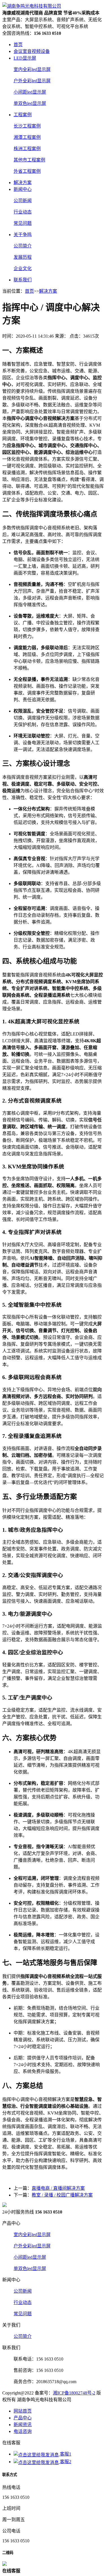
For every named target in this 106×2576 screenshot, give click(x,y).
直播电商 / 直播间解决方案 (58, 2188)
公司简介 (23, 246)
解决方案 (23, 183)
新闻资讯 (23, 2425)
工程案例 (23, 115)
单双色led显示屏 (30, 103)
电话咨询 (23, 2431)
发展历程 (23, 257)
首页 (18, 45)
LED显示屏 (25, 58)
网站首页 (23, 2411)
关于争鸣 (23, 235)
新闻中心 (23, 189)
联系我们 (23, 280)
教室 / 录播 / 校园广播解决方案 (62, 2195)
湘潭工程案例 (27, 137)
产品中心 (23, 2418)
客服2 (65, 2462)
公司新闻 (23, 201)
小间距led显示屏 (30, 92)
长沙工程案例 (27, 126)
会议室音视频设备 (32, 51)
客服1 (65, 2454)
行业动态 (23, 212)
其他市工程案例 (29, 160)
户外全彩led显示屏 (32, 81)
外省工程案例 (27, 171)
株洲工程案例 (27, 149)
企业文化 (23, 268)
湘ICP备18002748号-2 (74, 2393)
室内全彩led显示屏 (32, 69)
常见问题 (23, 223)
